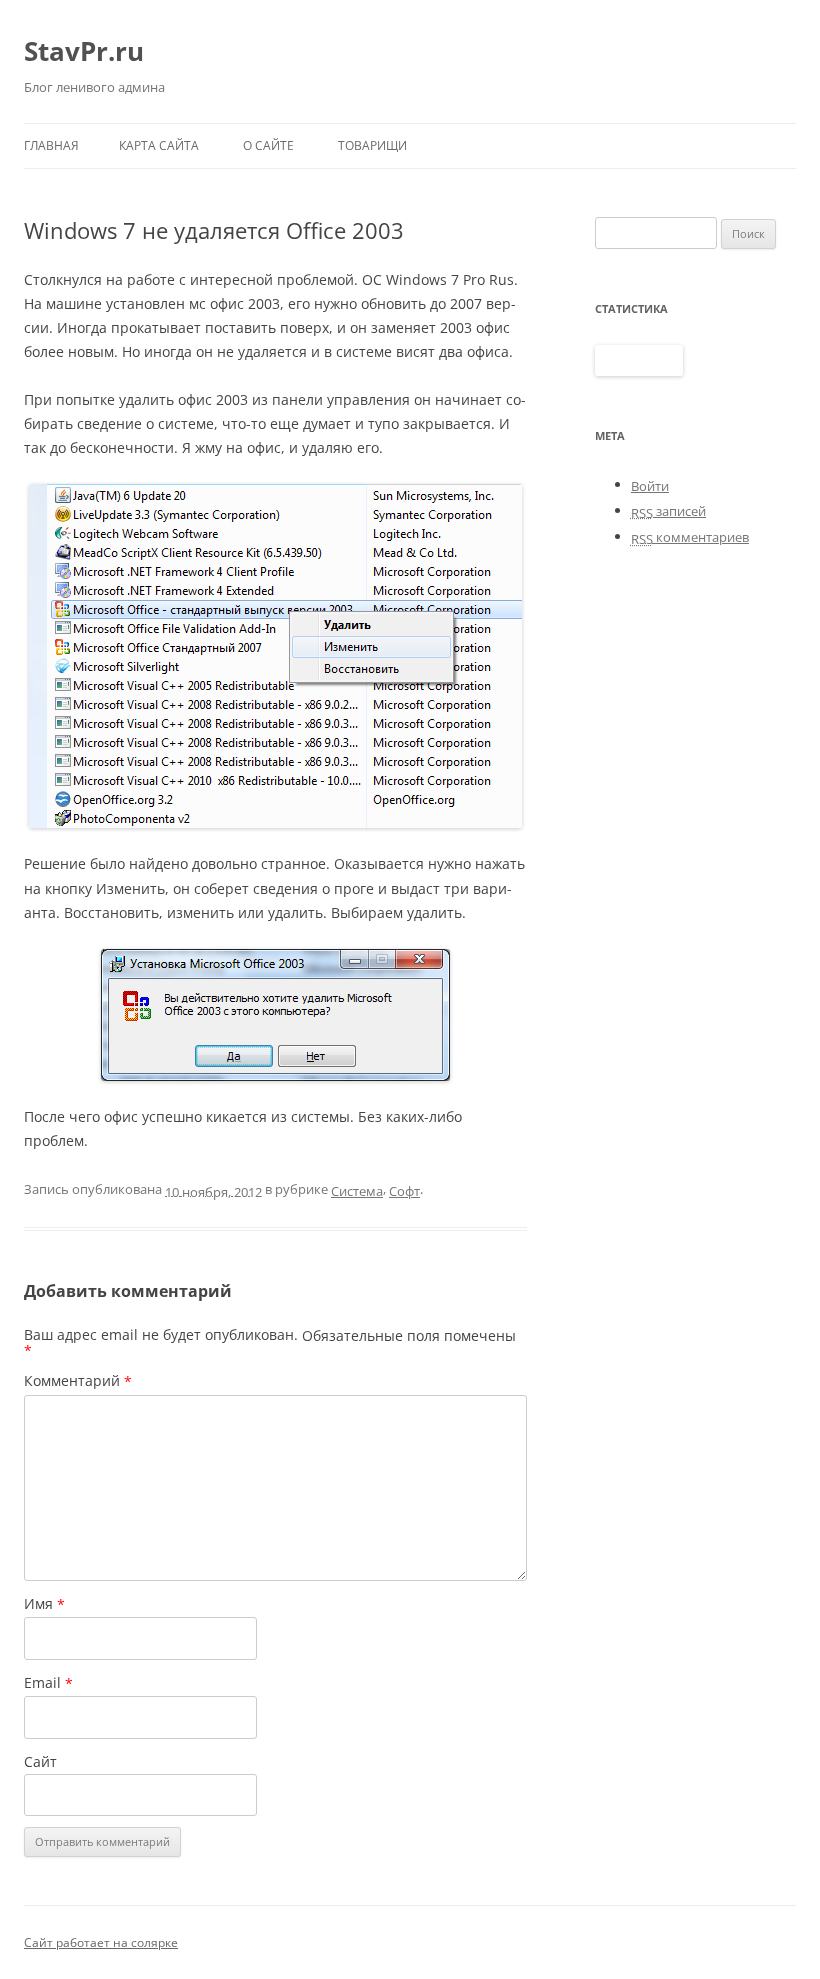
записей (668, 511)
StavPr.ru (84, 51)
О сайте (268, 145)
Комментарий (78, 1381)
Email (48, 1683)
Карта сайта (159, 145)
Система (357, 1191)
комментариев (690, 537)
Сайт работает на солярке (101, 1942)
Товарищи (372, 145)
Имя (44, 1604)
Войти (650, 486)
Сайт (40, 1761)
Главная (51, 145)
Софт (404, 1191)
